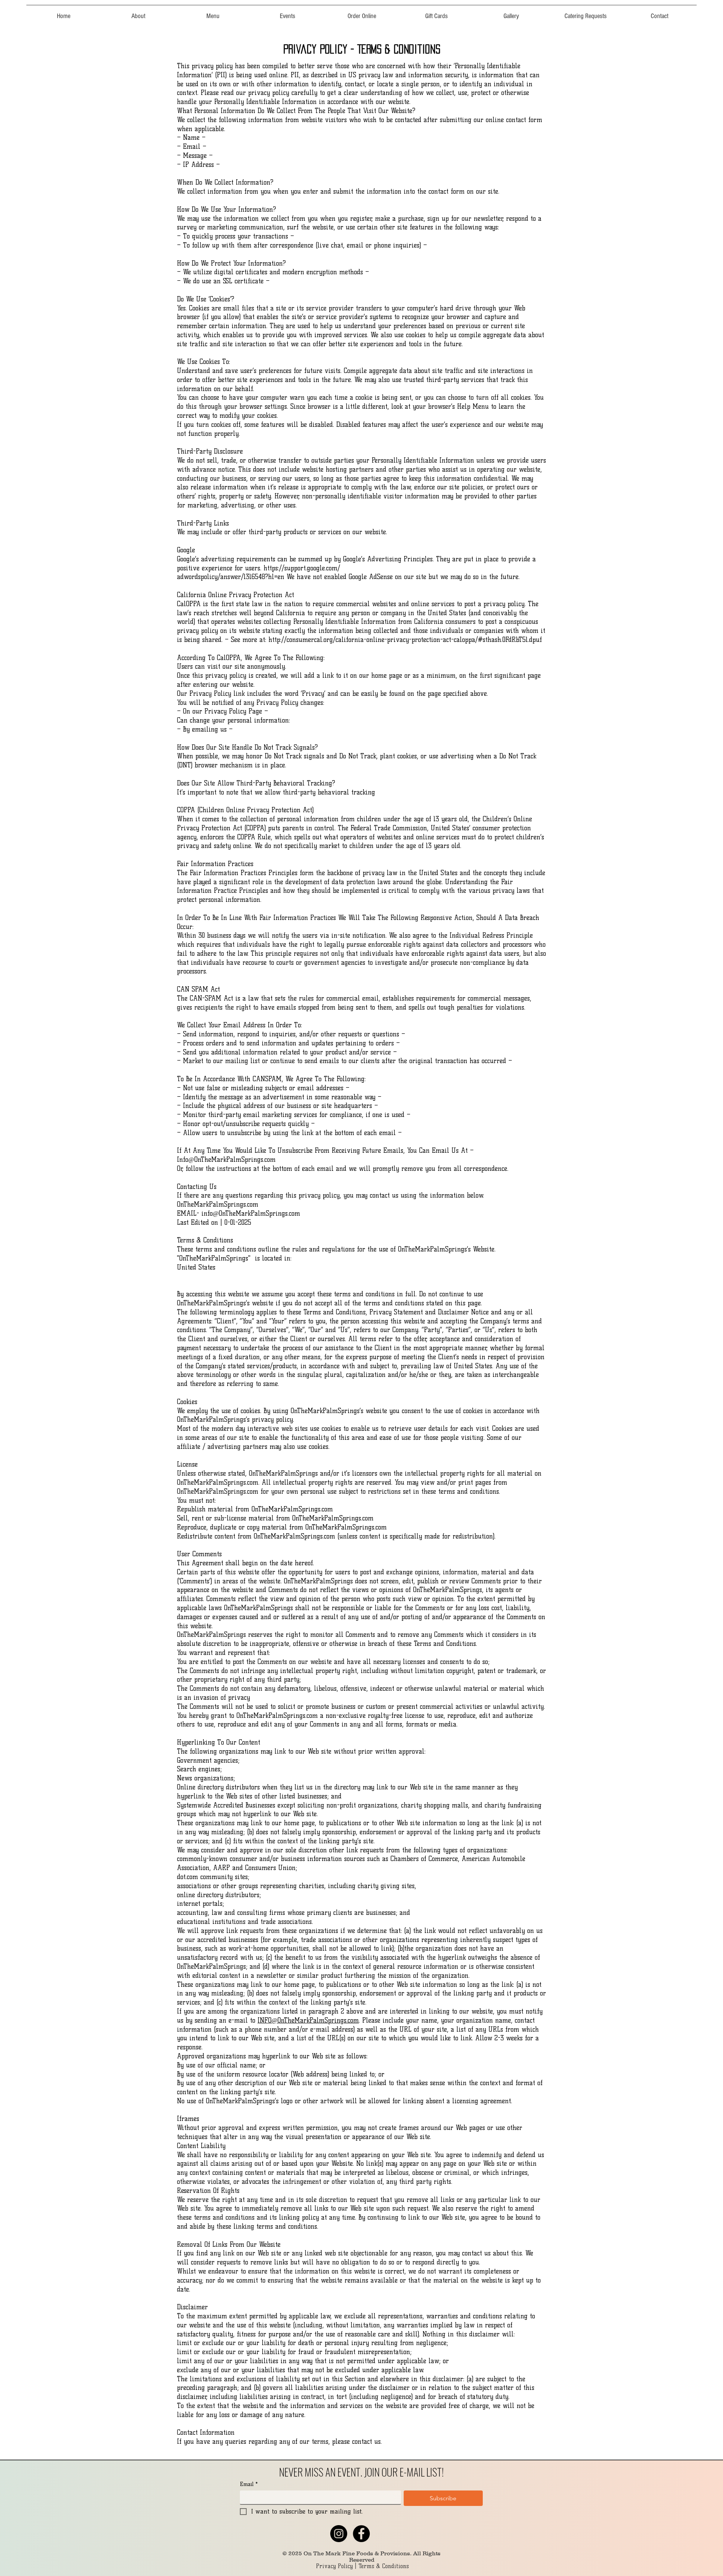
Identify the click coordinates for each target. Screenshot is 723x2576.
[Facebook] (361, 2534)
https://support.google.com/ (302, 568)
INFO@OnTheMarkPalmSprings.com (308, 2020)
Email (249, 2484)
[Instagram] (339, 2534)
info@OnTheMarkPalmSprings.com (251, 1213)
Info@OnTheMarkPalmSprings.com (226, 1160)
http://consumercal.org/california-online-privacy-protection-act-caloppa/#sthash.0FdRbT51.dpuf (405, 640)
